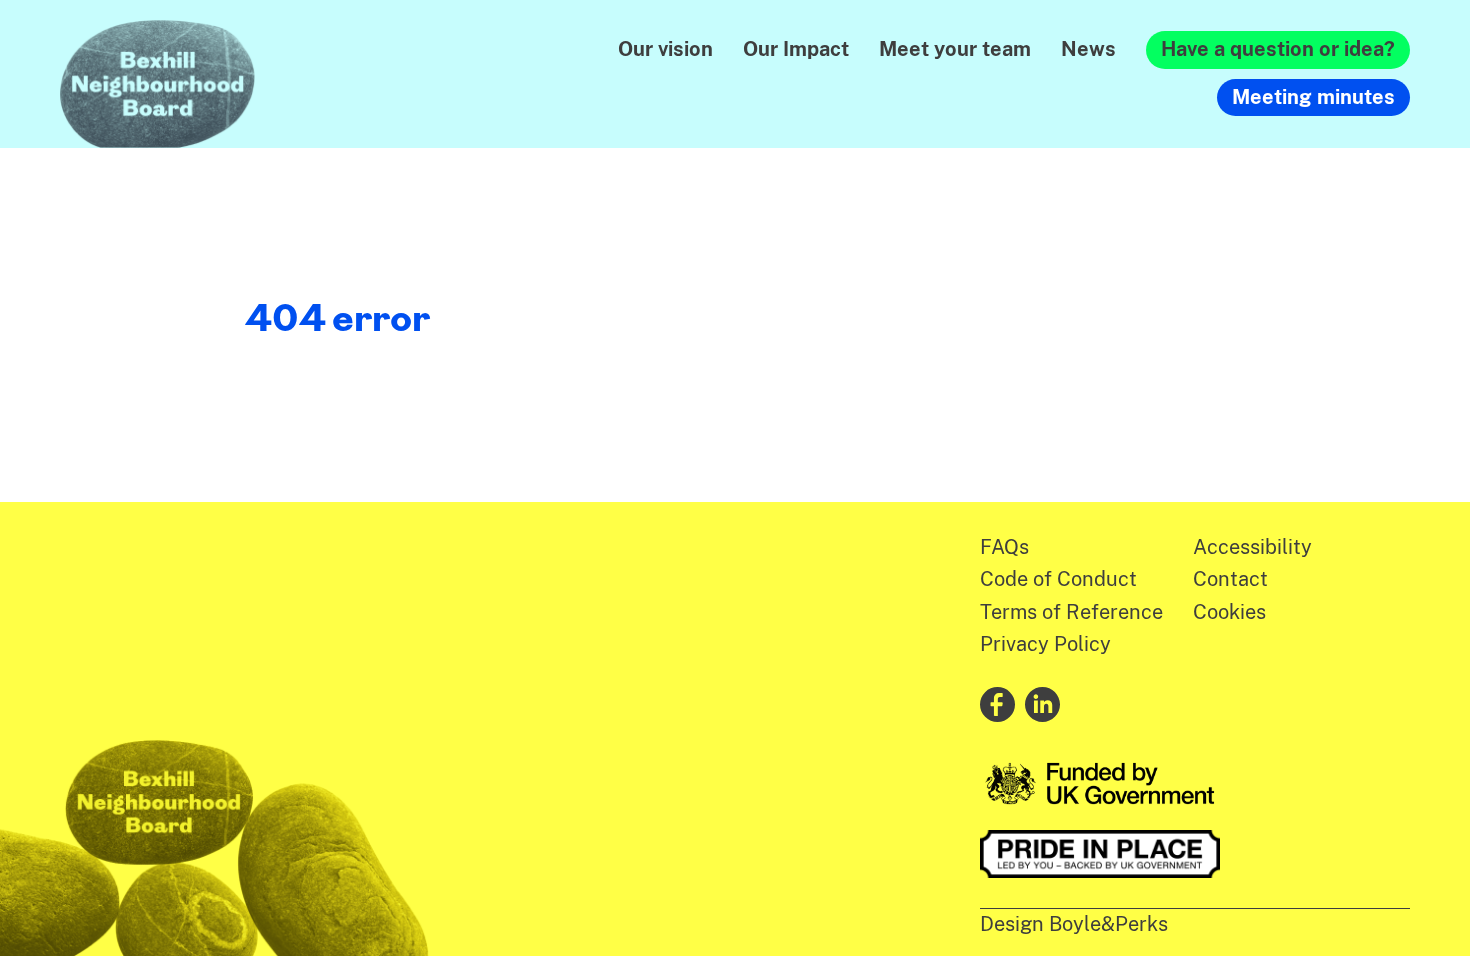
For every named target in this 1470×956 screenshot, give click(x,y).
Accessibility (1252, 547)
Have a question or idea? (1278, 49)
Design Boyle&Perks (1074, 924)
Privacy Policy (1045, 644)
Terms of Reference (1071, 612)
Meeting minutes (1313, 97)
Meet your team (955, 49)
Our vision (665, 49)
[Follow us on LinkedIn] (1042, 704)
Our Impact (796, 49)
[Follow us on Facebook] (997, 704)
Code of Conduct (1058, 579)
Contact (1230, 579)
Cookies (1229, 612)
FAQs (1004, 547)
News (1088, 49)
